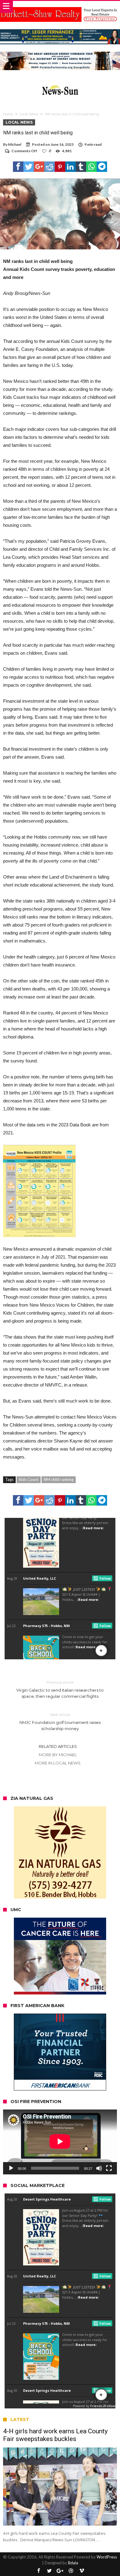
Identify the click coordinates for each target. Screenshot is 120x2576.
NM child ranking (59, 1479)
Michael (15, 144)
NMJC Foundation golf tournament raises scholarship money (60, 1722)
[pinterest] (60, 167)
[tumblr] (81, 167)
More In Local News (58, 1763)
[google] (39, 167)
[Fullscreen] (109, 2168)
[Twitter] (49, 2571)
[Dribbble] (71, 2571)
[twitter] (29, 167)
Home (8, 114)
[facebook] (18, 167)
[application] (60, 2142)
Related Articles (58, 1746)
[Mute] (99, 2168)
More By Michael (58, 1755)
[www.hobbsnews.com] (60, 84)
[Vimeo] (82, 2571)
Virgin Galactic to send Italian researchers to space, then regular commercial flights (60, 1689)
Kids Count (29, 1479)
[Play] (11, 2168)
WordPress (107, 2557)
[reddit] (50, 167)
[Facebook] (38, 2571)
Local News (29, 114)
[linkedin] (70, 167)
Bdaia (73, 2563)
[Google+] (60, 2571)
